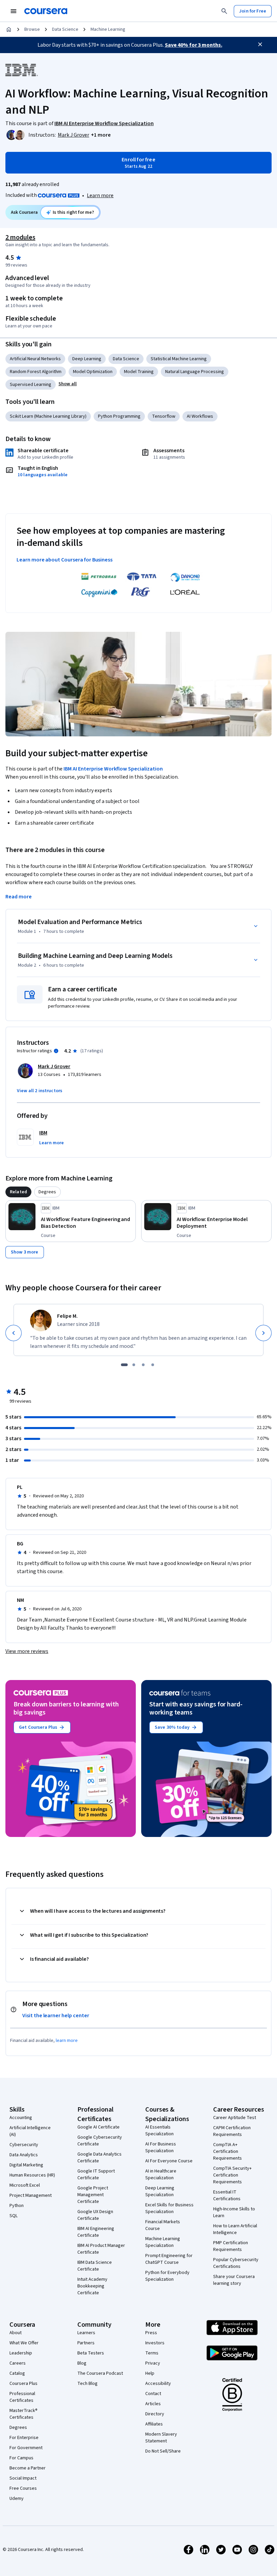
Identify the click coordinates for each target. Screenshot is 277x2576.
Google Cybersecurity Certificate (100, 2141)
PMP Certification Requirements (231, 2246)
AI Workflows (200, 416)
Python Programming (119, 416)
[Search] (224, 11)
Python (17, 2206)
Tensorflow (164, 416)
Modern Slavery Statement (161, 2438)
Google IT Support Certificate (96, 2175)
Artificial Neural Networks (35, 359)
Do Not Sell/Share (163, 2451)
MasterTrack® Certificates (23, 2414)
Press (151, 2333)
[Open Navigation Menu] (14, 11)
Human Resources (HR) (32, 2175)
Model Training (139, 372)
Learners (86, 2333)
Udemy (17, 2499)
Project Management (31, 2195)
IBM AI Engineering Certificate (96, 2232)
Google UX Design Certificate (95, 2215)
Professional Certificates (22, 2397)
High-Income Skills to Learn (234, 2212)
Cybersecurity (24, 2145)
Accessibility (158, 2384)
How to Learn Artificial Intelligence (235, 2229)
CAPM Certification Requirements (232, 2131)
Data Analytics (24, 2155)
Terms (152, 2353)
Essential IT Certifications (227, 2195)
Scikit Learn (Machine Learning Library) (48, 416)
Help (150, 2373)
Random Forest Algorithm (36, 372)
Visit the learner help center (56, 2016)
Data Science (65, 29)
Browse (32, 29)
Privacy (153, 2363)
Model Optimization (93, 372)
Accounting (21, 2118)
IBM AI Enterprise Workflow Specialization (113, 769)
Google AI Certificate (98, 2127)
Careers (18, 2363)
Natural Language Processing (195, 372)
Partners (86, 2343)
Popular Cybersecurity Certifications (236, 2263)
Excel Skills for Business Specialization (169, 2208)
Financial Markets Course (163, 2225)
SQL (14, 2216)
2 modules (20, 237)
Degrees (18, 2428)
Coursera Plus (23, 2384)
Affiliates (154, 2424)
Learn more (100, 195)
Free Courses (23, 2488)
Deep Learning (87, 359)
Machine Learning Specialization (163, 2242)
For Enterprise (24, 2438)
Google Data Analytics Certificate (99, 2158)
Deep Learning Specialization (160, 2191)
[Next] (263, 1333)
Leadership (21, 2353)
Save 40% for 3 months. (194, 45)
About (16, 2333)
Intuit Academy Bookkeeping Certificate (92, 2286)
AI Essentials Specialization (159, 2131)
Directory (155, 2414)
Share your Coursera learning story (234, 2280)
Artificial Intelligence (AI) (30, 2131)
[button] (101, 135)
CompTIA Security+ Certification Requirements (232, 2175)
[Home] (9, 29)
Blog (82, 2363)
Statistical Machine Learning (179, 359)
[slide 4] (153, 1365)
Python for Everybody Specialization (167, 2276)
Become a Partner (28, 2468)
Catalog (17, 2373)
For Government (26, 2448)
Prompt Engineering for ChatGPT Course (169, 2259)
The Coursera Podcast (100, 2373)
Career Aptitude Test (235, 2118)
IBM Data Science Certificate (95, 2266)
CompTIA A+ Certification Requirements (228, 2152)
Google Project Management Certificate (93, 2195)
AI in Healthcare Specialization (161, 2175)
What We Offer (24, 2343)
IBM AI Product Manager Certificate (101, 2249)
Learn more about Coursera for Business (65, 560)
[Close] (260, 44)
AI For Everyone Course (169, 2161)
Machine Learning (108, 29)
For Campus (21, 2458)
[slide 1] (124, 1365)
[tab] (18, 1192)
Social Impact (23, 2478)
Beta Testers (91, 2353)
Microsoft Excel (25, 2185)
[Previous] (14, 1333)
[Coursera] (46, 11)
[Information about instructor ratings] (56, 1051)
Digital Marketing (26, 2165)
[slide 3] (143, 1365)
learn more (67, 2041)
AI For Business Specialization (161, 2147)
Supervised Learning (31, 385)
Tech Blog (87, 2384)
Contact (153, 2394)
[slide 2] (134, 1365)
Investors (155, 2343)
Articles (153, 2404)
